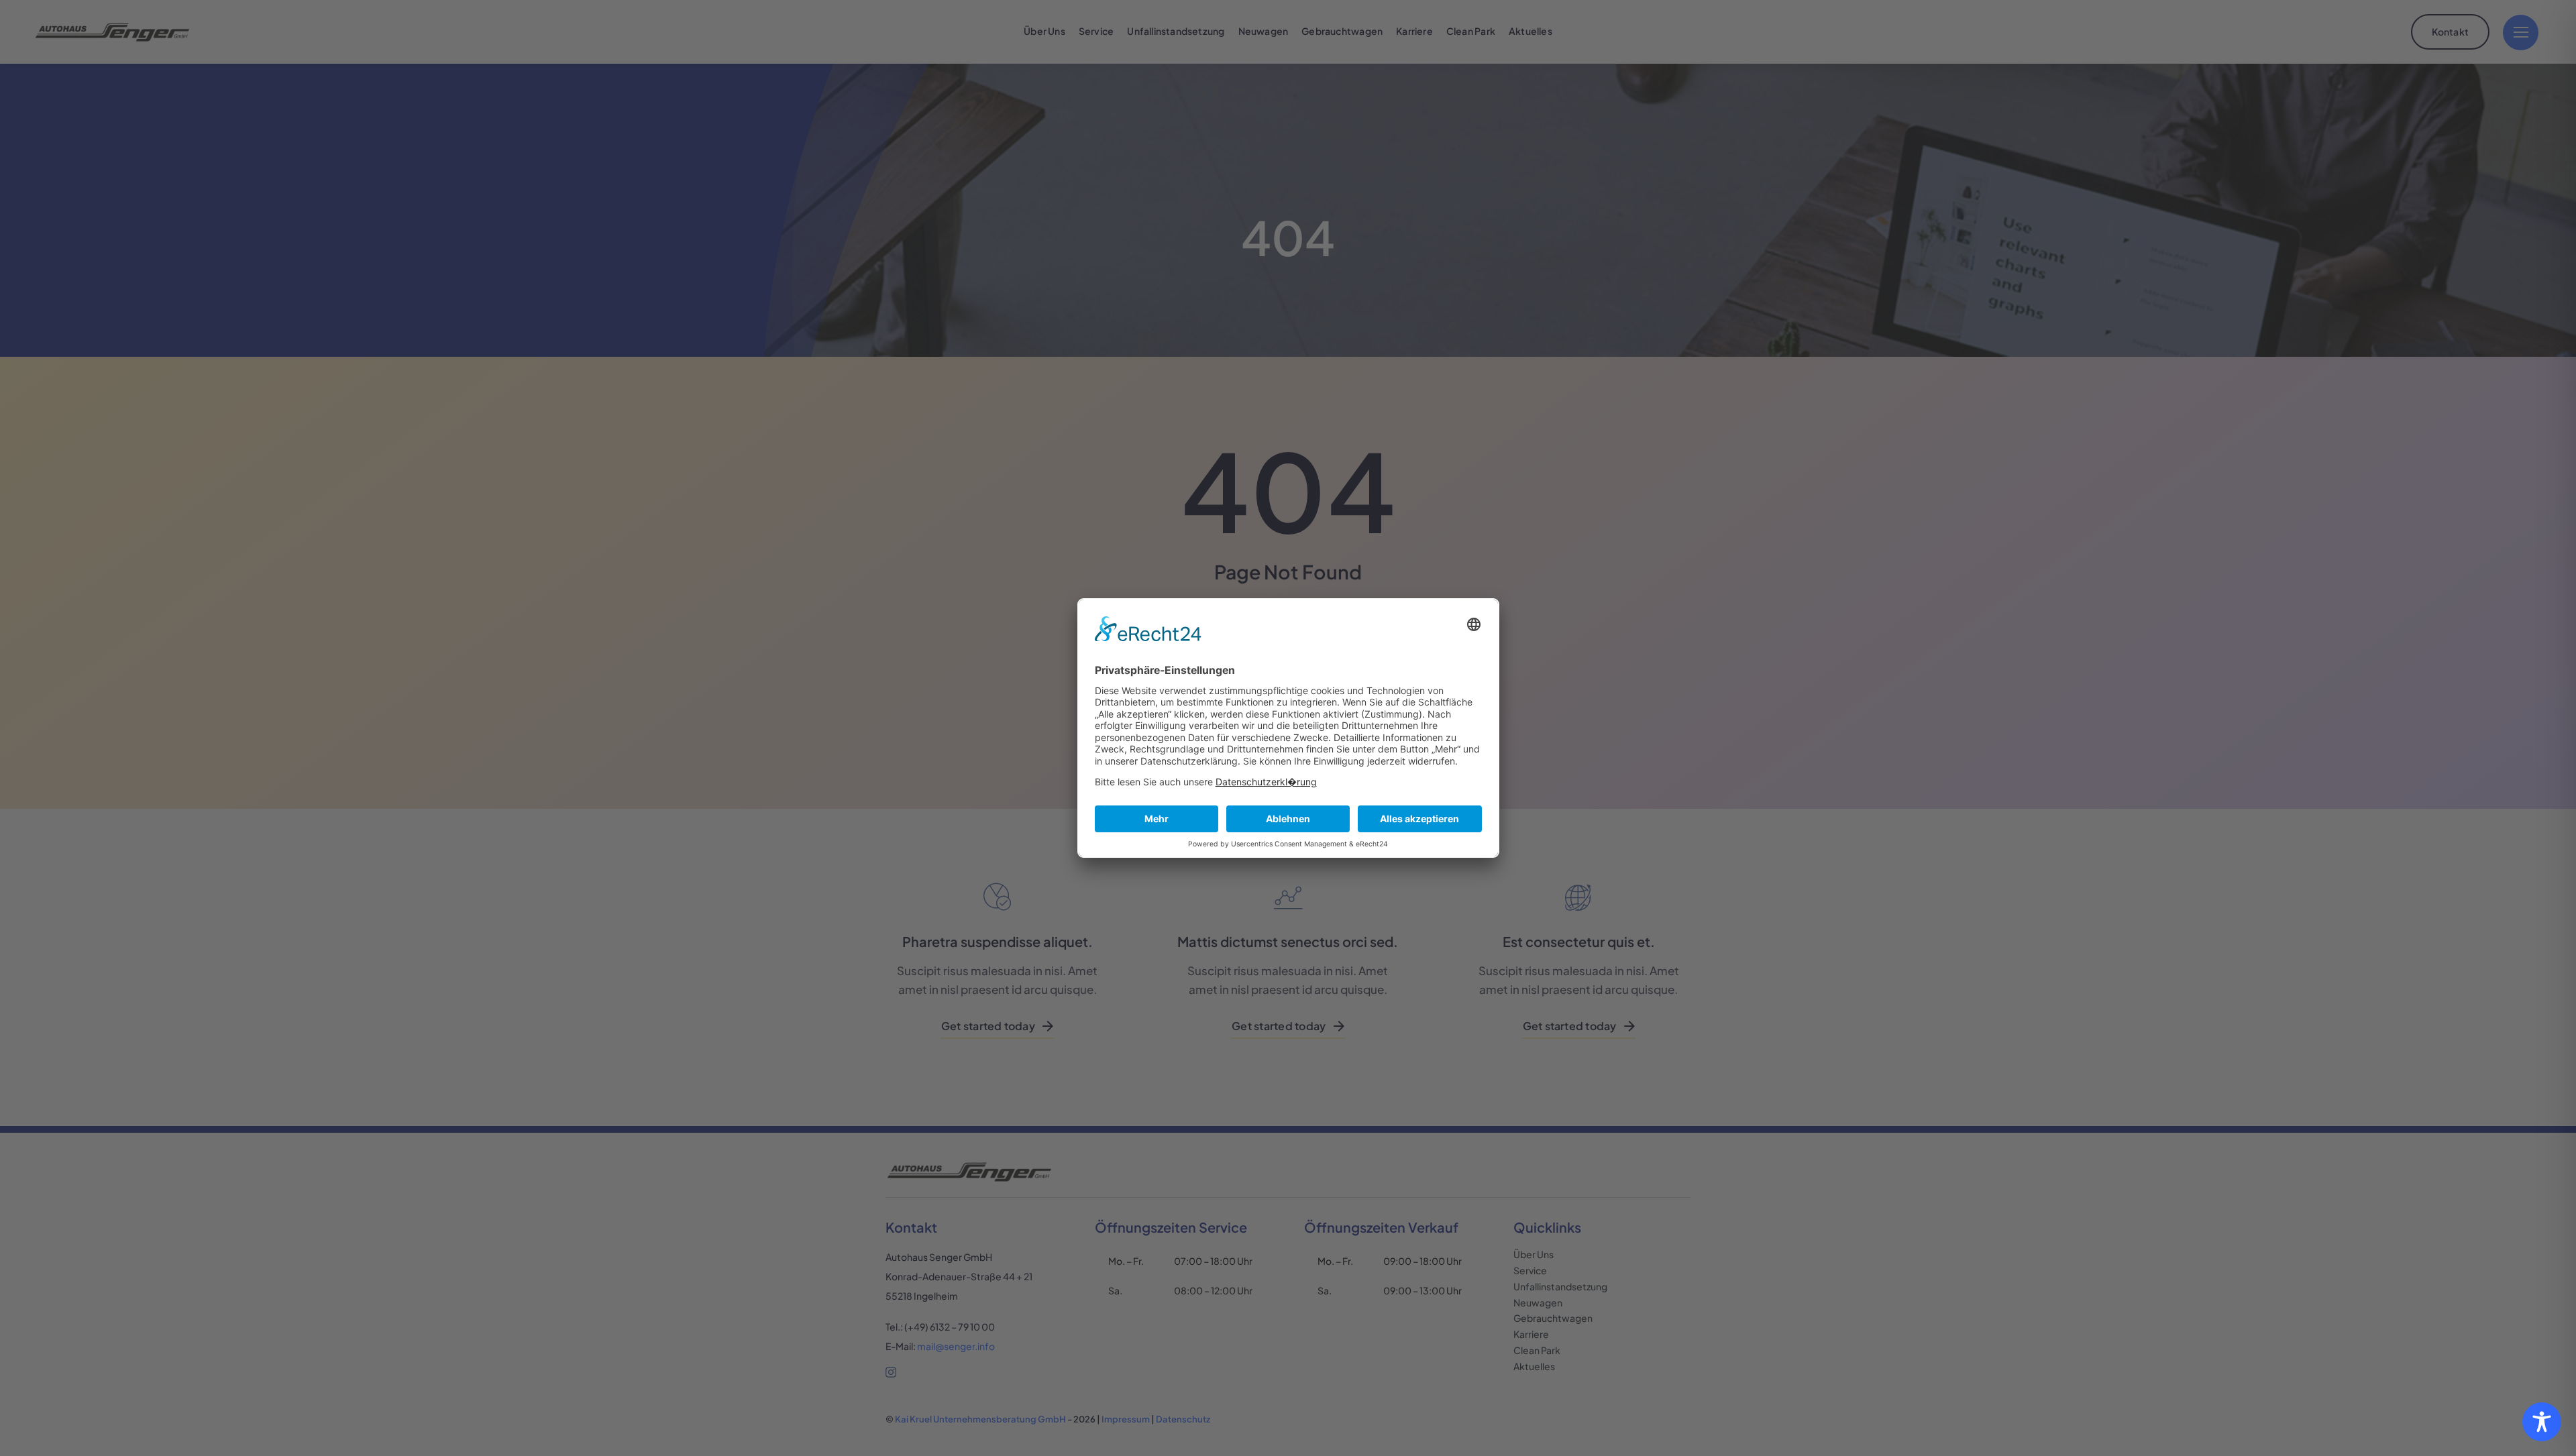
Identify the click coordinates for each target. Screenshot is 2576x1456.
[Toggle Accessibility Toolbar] (2542, 1422)
